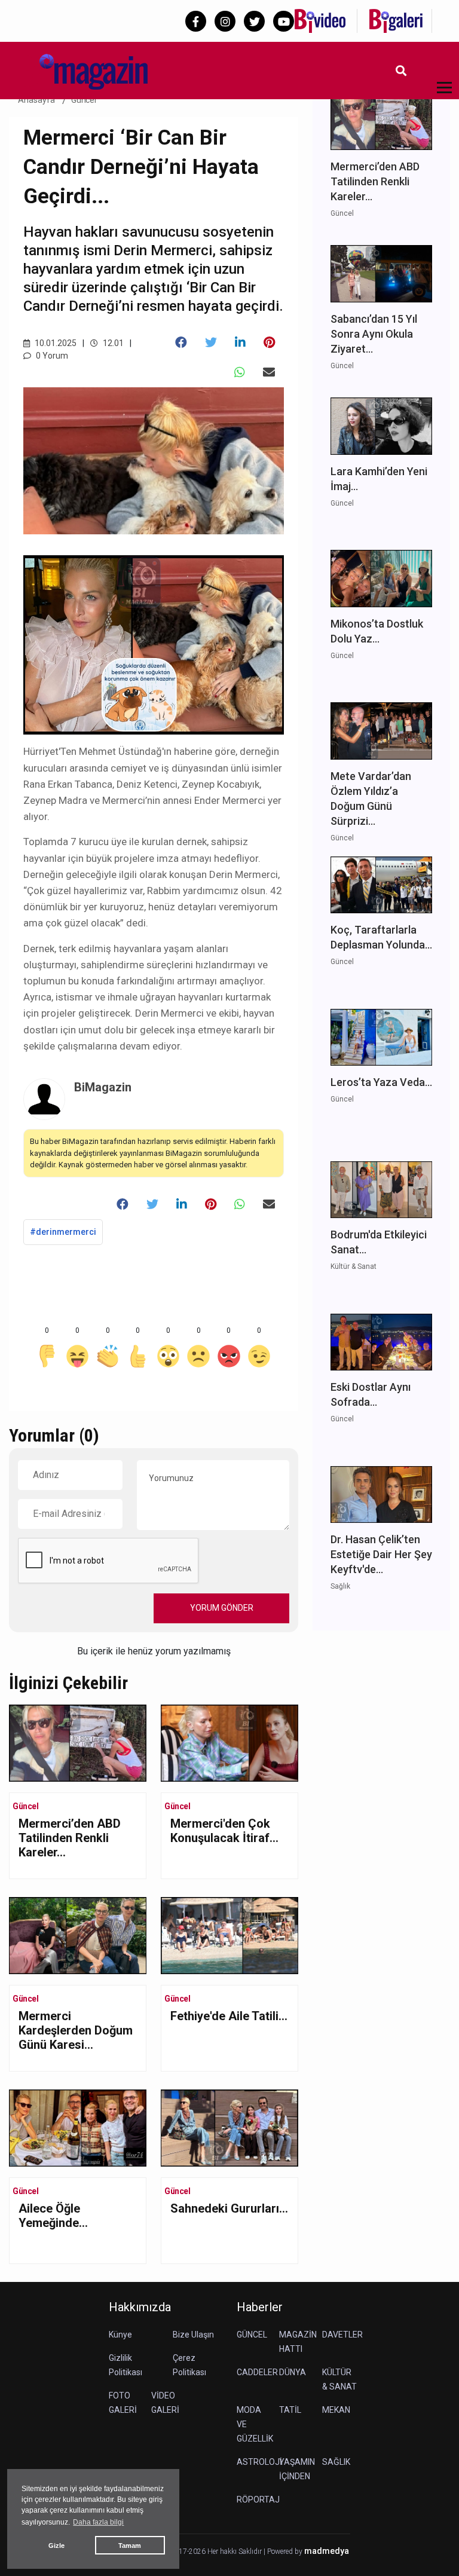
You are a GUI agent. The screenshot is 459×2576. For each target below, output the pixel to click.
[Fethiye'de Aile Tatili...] (229, 1934)
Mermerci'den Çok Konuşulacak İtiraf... (224, 1831)
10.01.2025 (55, 343)
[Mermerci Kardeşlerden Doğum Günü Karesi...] (78, 1934)
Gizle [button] (56, 2546)
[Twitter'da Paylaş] (211, 342)
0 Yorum (51, 356)
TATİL (290, 2410)
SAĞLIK (336, 2462)
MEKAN (336, 2410)
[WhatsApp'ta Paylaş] (240, 372)
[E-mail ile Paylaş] (269, 372)
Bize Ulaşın (193, 2335)
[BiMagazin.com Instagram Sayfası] (225, 21)
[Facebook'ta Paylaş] (181, 342)
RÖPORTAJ (258, 2499)
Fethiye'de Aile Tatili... (229, 2016)
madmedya (327, 2551)
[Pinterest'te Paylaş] (269, 342)
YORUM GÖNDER (222, 1608)
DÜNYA (293, 2372)
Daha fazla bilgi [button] (98, 2522)
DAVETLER (342, 2335)
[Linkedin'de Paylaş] (240, 342)
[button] (440, 95)
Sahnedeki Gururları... (229, 2208)
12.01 (112, 343)
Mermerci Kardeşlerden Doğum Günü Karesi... (76, 2030)
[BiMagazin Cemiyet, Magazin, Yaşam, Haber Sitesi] (84, 70)
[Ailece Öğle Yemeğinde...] (78, 2127)
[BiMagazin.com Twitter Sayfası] (254, 21)
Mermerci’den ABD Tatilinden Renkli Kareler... (70, 1838)
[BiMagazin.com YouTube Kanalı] (284, 21)
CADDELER (257, 2372)
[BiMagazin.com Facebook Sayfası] (196, 21)
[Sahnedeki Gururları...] (229, 2127)
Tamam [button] (130, 2546)
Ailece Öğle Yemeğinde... (53, 2216)
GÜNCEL (252, 2335)
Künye (120, 2335)
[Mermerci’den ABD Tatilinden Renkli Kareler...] (78, 1742)
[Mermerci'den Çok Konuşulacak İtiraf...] (229, 1742)
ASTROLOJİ (259, 2462)
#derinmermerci (63, 1232)
